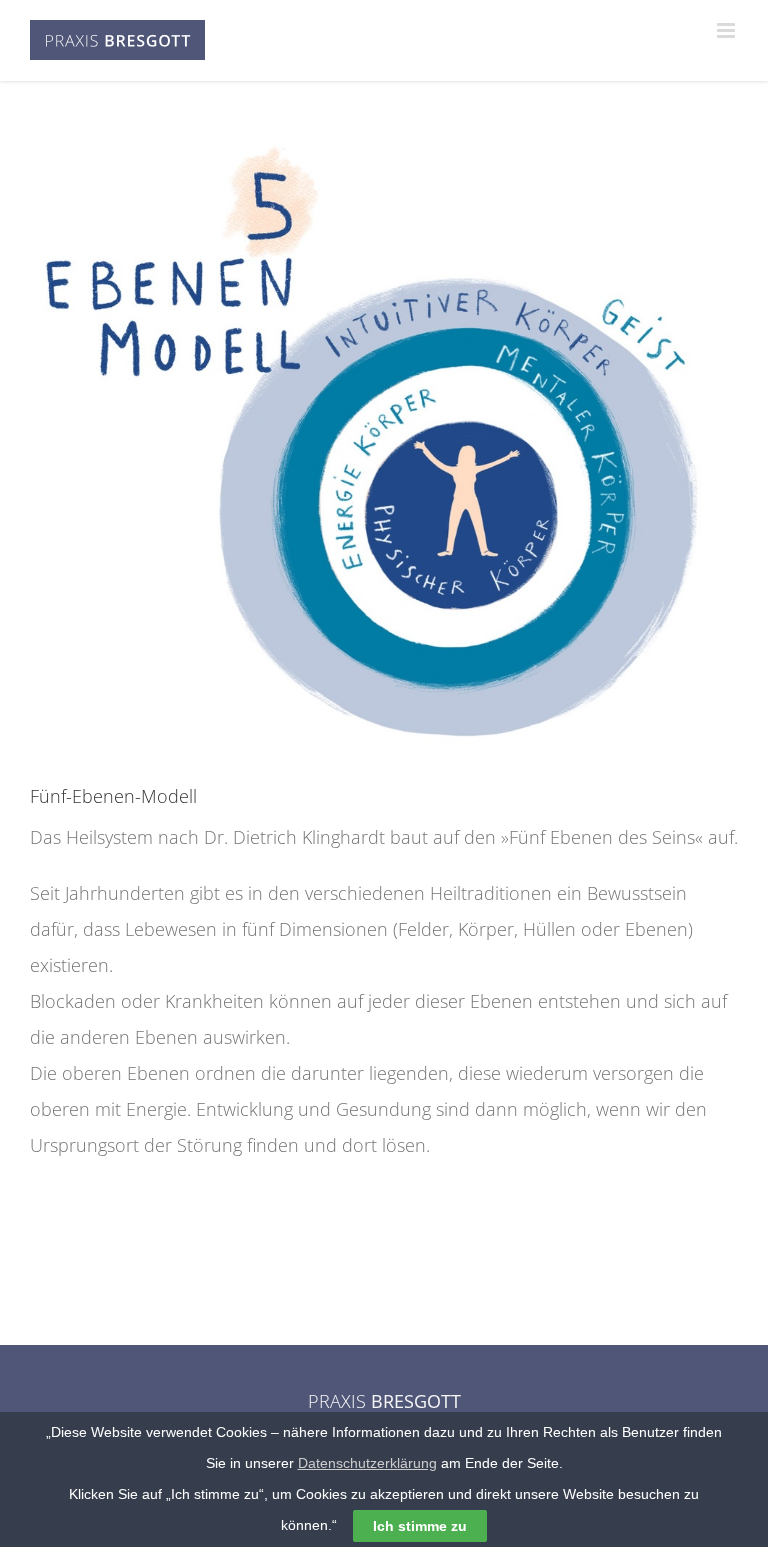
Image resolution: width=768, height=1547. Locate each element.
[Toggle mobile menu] (727, 30)
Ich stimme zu (420, 1526)
